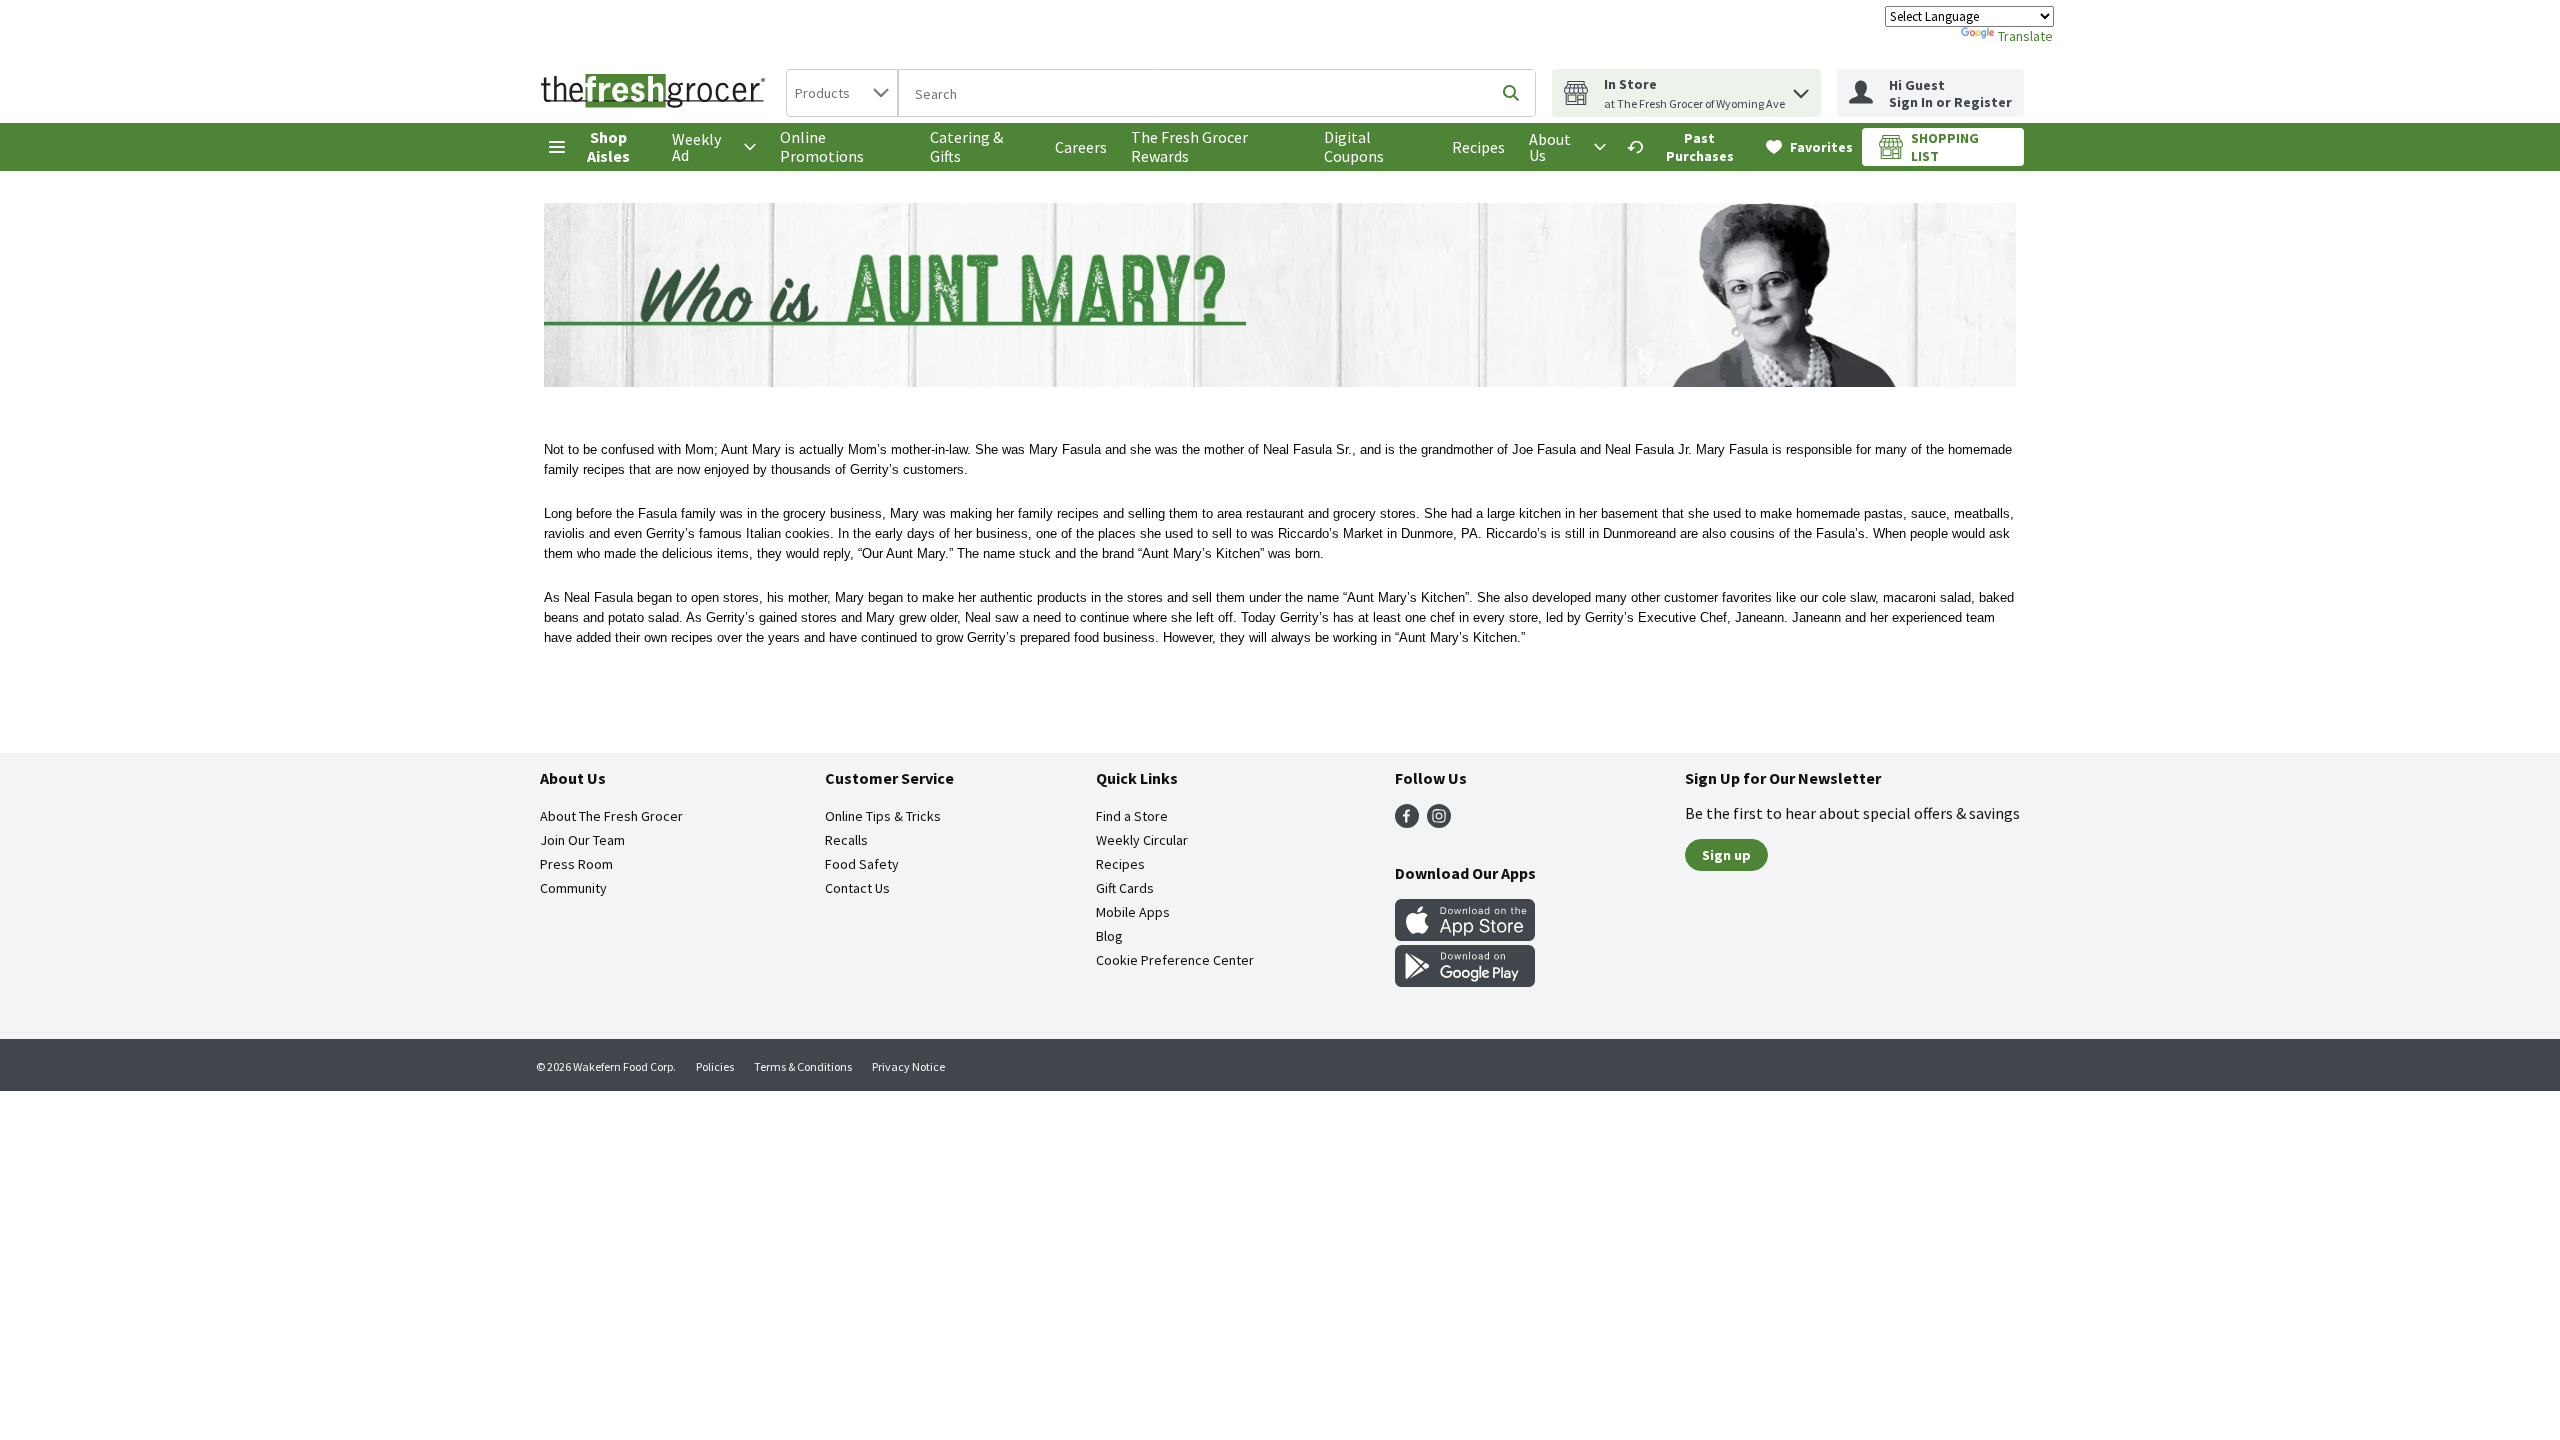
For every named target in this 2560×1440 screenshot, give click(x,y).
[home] (657, 93)
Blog (1109, 936)
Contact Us (857, 888)
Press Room (576, 864)
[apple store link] (1465, 935)
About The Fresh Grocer (611, 816)
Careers (1081, 147)
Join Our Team (582, 840)
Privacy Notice (908, 1066)
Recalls (846, 840)
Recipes (1478, 147)
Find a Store (1132, 816)
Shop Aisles (608, 146)
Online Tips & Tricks (883, 816)
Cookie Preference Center (1175, 960)
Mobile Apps (1133, 912)
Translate (2025, 36)
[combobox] (842, 93)
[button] (1801, 88)
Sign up (1726, 855)
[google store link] (1465, 981)
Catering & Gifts (966, 146)
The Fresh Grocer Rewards (1189, 146)
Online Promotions (822, 146)
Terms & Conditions (803, 1066)
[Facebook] (1407, 822)
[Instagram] (1439, 822)
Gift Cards (1125, 888)
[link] (1687, 147)
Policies (715, 1066)
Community (573, 888)
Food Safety (862, 864)
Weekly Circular (1142, 840)
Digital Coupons (1354, 146)
